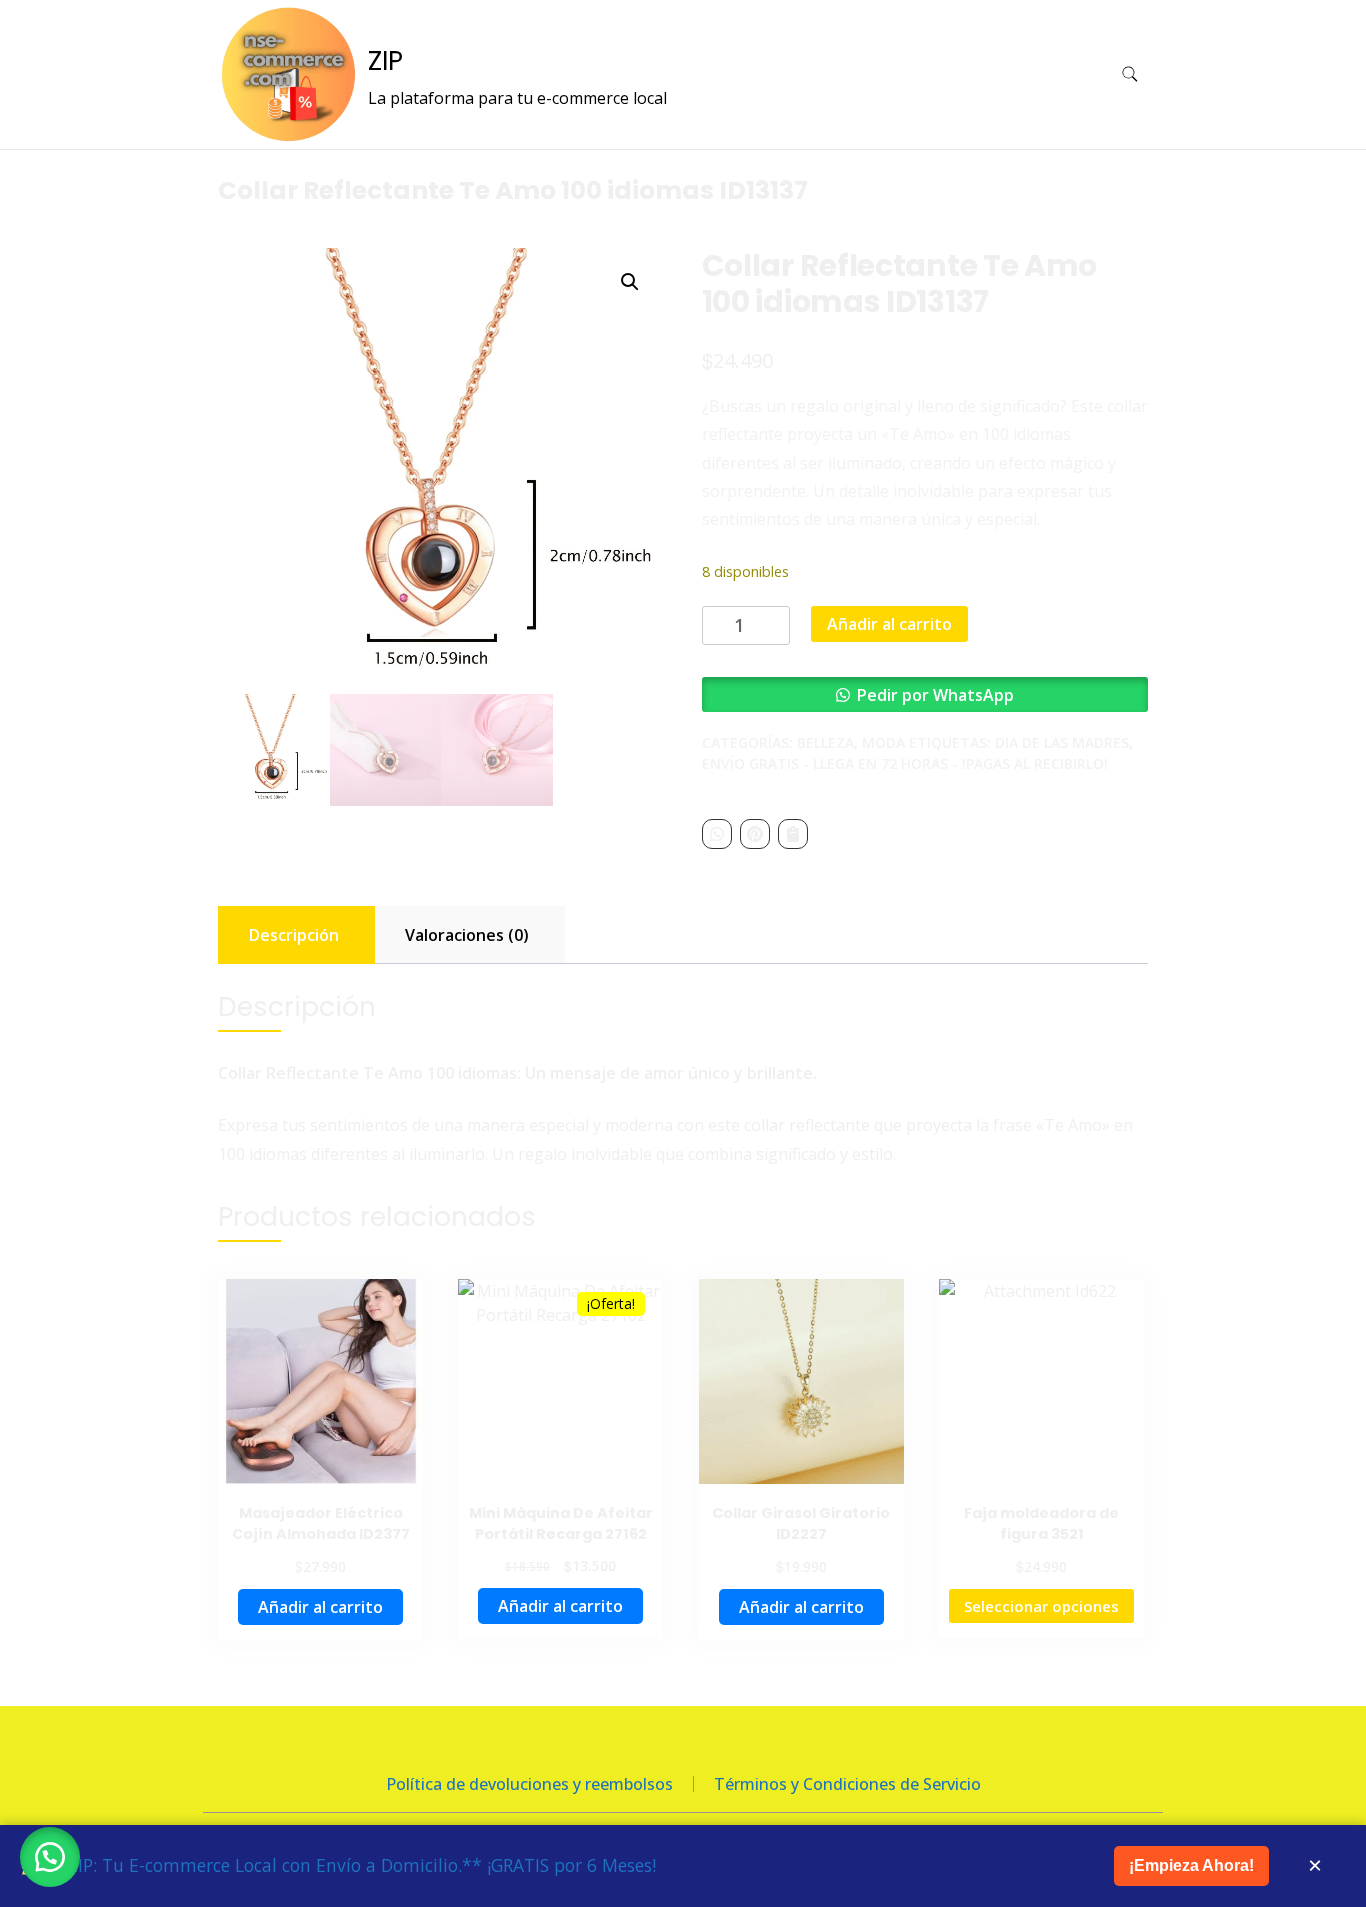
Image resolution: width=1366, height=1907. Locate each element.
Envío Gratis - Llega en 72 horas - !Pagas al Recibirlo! (905, 763)
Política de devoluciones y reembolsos (529, 1784)
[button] (630, 282)
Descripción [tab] (294, 935)
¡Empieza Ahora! (1191, 1865)
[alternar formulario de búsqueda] (1130, 74)
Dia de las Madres (1062, 742)
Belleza (825, 742)
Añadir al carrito (889, 624)
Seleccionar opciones (1041, 1606)
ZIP (385, 61)
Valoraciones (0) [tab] (467, 935)
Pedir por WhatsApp (935, 695)
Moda (883, 742)
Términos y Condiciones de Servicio (847, 1784)
